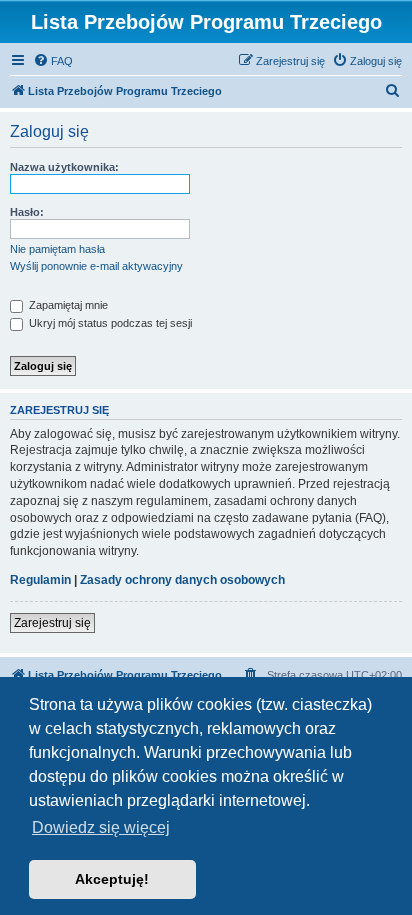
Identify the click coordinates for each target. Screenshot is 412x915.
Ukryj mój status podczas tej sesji (109, 323)
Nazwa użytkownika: (64, 167)
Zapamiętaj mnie (67, 305)
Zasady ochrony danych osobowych (182, 580)
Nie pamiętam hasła (57, 249)
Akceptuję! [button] (112, 879)
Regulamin (40, 580)
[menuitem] (53, 61)
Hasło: (27, 212)
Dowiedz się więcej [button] (101, 827)
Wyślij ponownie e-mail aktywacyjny (96, 266)
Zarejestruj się (52, 623)
